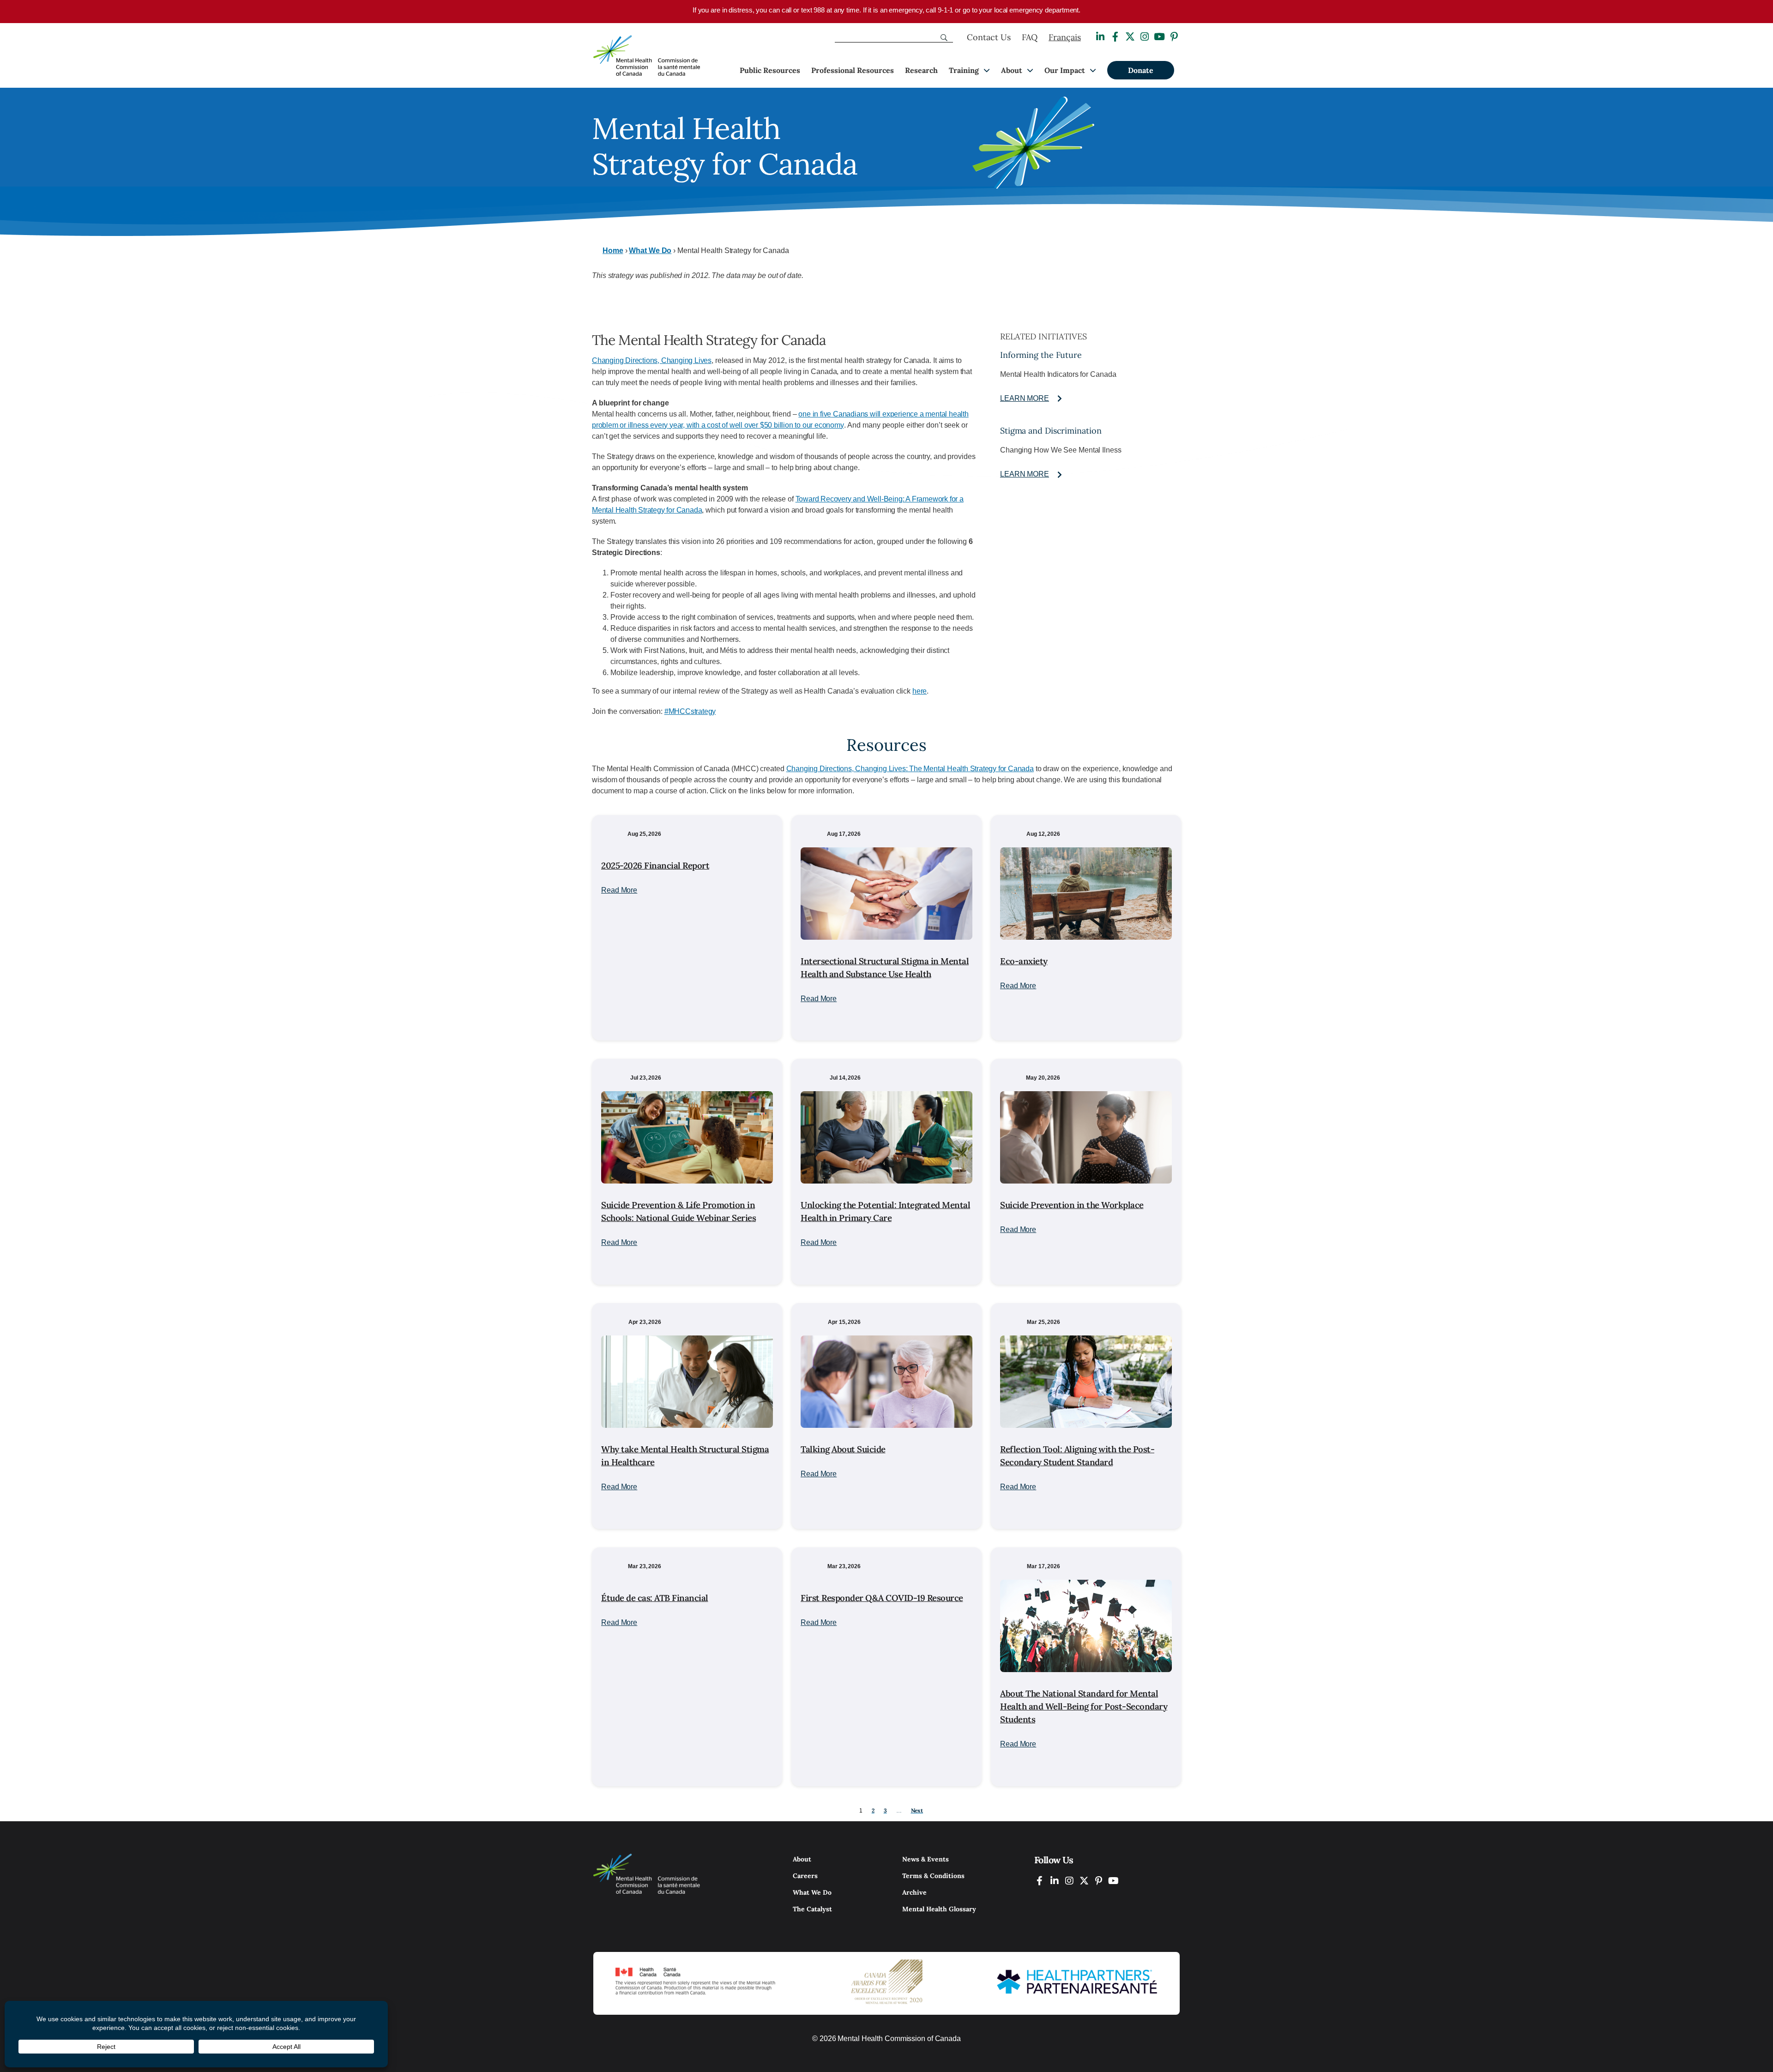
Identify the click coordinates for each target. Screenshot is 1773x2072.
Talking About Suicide (843, 1449)
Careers (805, 1876)
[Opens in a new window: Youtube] (1159, 37)
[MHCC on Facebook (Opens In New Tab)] (1040, 1881)
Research (921, 70)
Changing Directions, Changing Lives (652, 360)
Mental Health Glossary (939, 1909)
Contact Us (989, 37)
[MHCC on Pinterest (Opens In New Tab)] (1099, 1881)
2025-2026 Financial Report (655, 865)
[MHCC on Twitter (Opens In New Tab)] (1084, 1881)
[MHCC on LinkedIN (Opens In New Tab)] (1055, 1881)
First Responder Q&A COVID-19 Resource (882, 1598)
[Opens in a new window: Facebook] (1115, 37)
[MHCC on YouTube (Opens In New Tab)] (1114, 1881)
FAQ (1030, 37)
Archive (914, 1892)
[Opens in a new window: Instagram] (1145, 37)
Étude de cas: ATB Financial (655, 1598)
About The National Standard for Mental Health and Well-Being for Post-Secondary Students (1084, 1706)
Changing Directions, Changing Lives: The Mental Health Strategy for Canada (910, 769)
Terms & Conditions (933, 1876)
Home (613, 251)
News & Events (926, 1859)
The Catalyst (812, 1909)
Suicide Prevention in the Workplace (1072, 1205)
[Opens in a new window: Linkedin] (1100, 37)
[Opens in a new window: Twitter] (1130, 37)
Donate (1141, 70)
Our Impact (1065, 70)
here (920, 691)
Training (964, 70)
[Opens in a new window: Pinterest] (1174, 37)
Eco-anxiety (1024, 961)
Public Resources (770, 70)
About (1012, 70)
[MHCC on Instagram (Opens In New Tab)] (1069, 1881)
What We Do (650, 251)
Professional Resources (853, 70)
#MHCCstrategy (690, 711)
